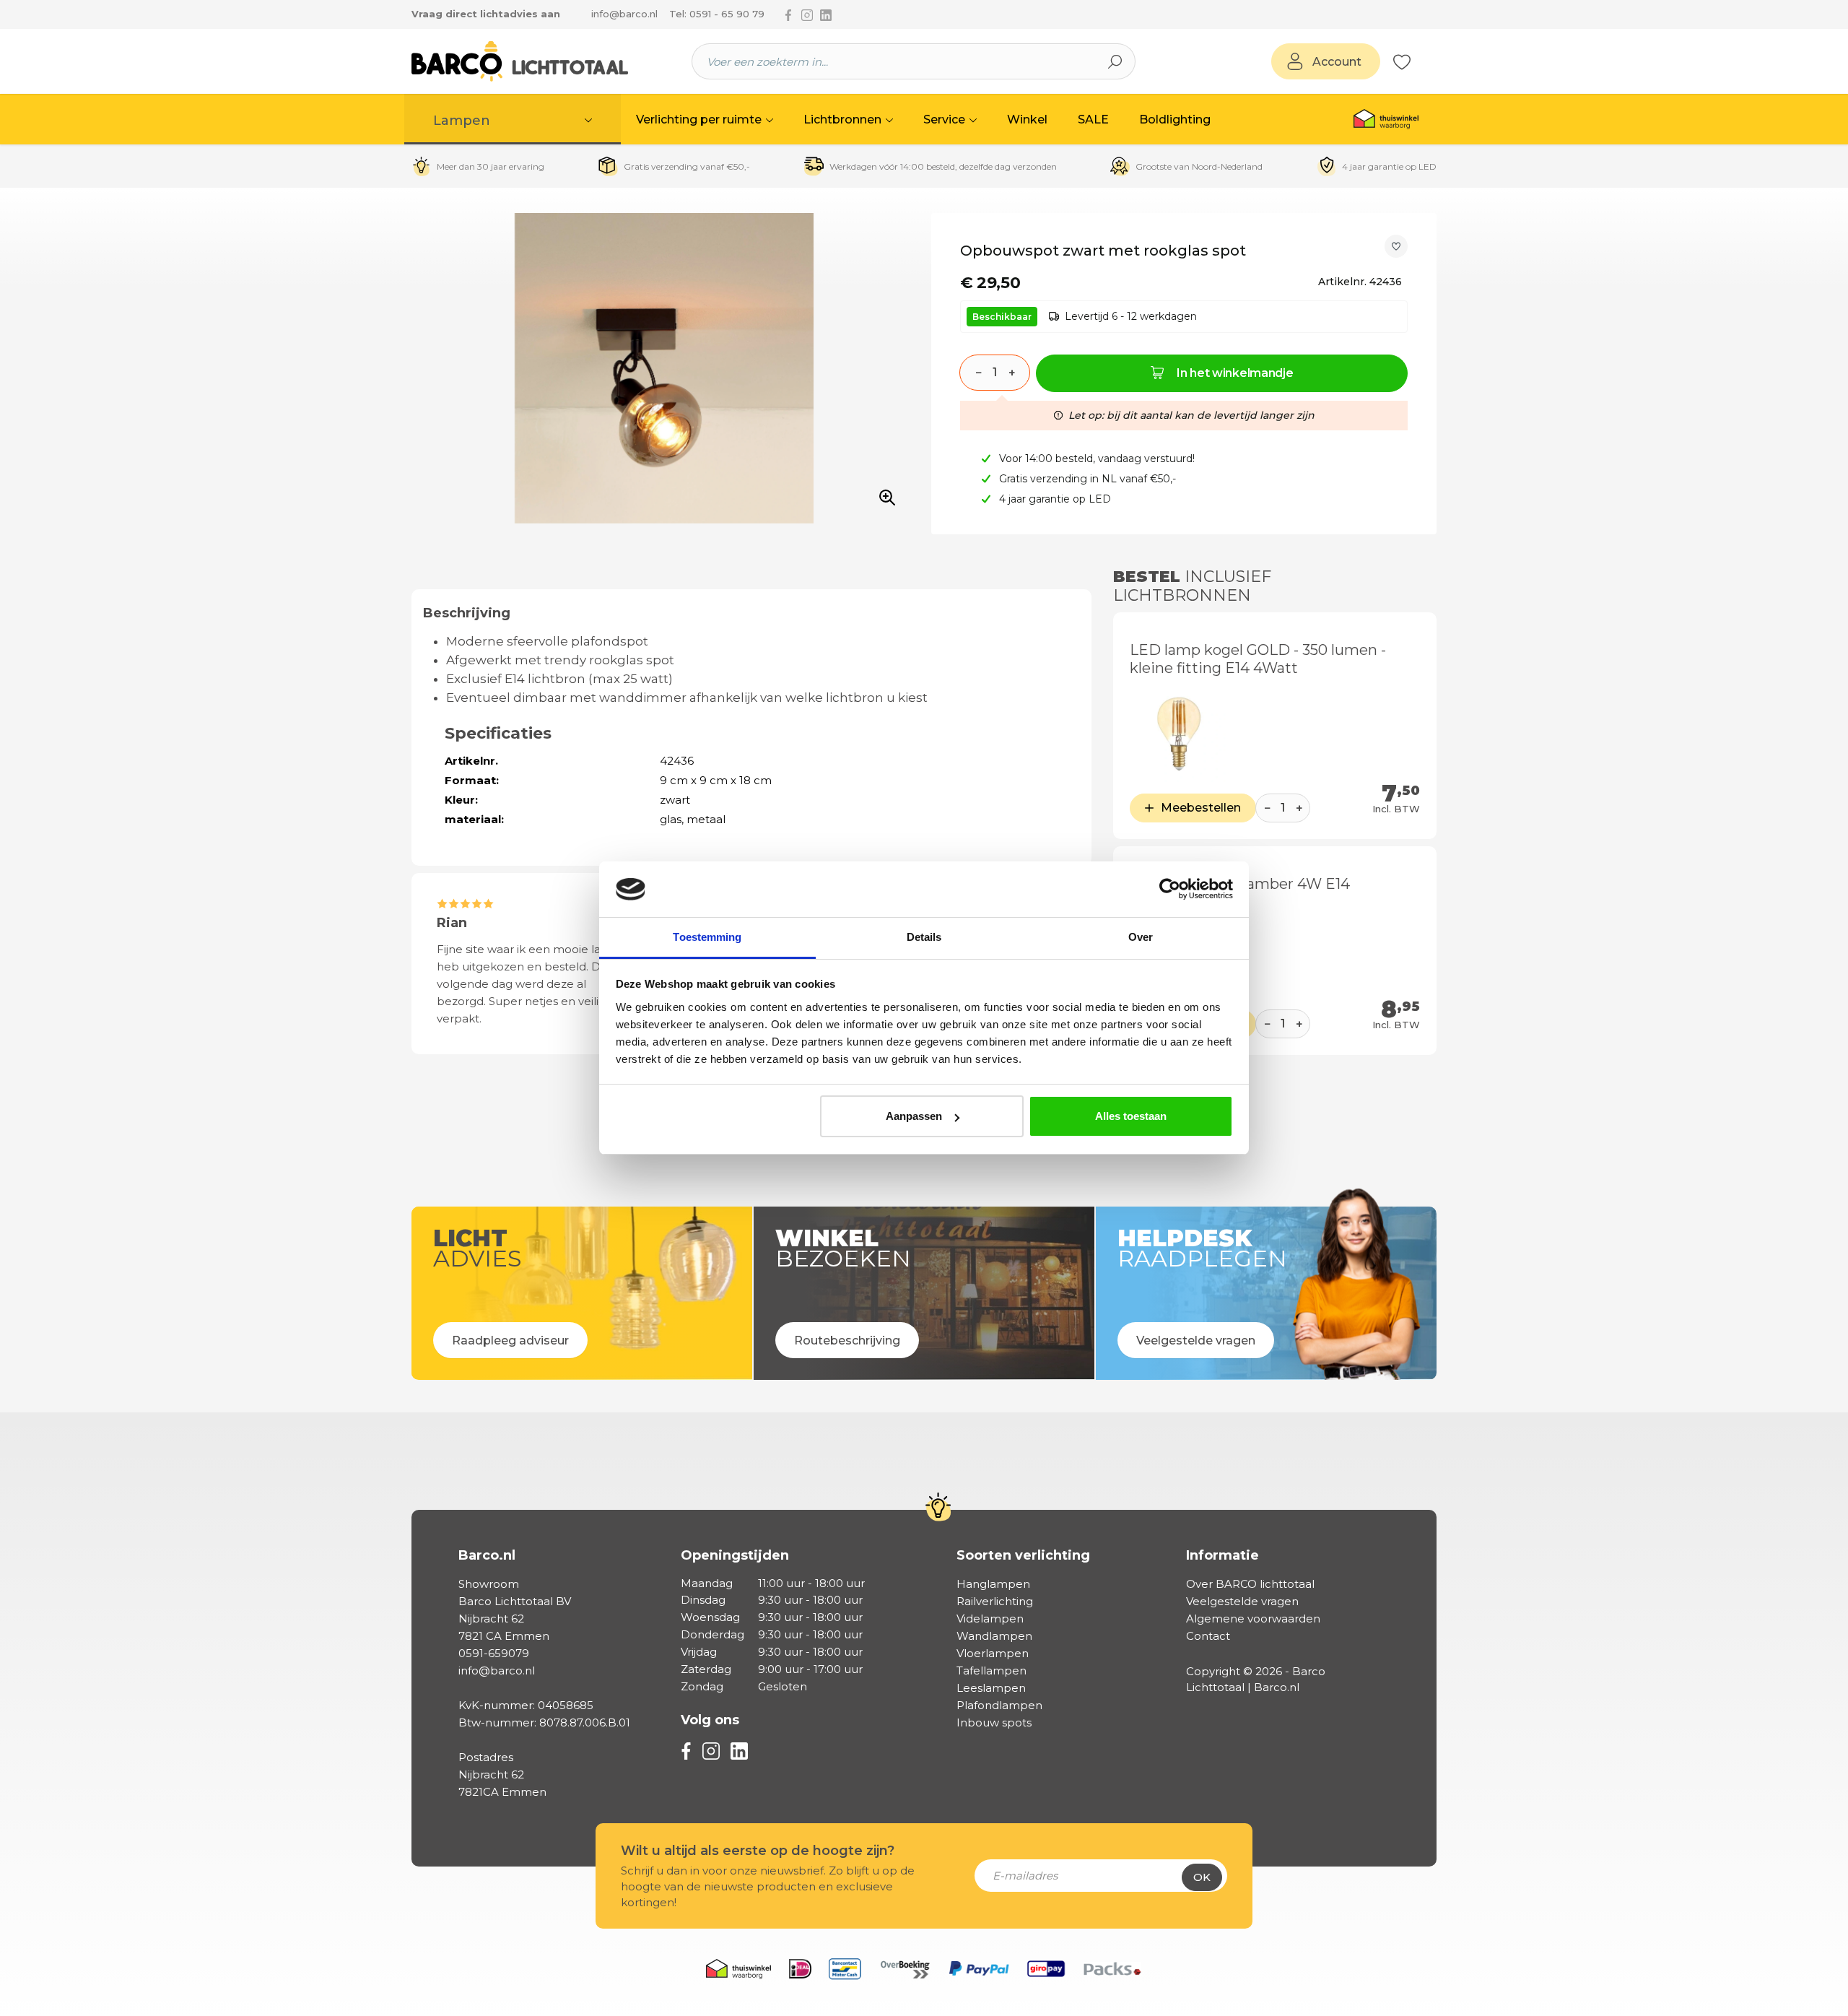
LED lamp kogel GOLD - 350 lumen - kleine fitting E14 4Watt (1258, 659)
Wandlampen (994, 1636)
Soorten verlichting (1023, 1555)
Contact (1208, 1636)
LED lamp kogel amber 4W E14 (1240, 884)
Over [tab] (1141, 937)
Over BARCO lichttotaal (1250, 1584)
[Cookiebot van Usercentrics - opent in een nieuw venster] (1170, 890)
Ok (1202, 1877)
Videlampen (990, 1619)
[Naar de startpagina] (520, 61)
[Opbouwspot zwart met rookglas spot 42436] (664, 368)
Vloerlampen (993, 1653)
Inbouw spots (994, 1722)
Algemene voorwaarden (1253, 1619)
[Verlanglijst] (1402, 61)
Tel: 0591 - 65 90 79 (717, 14)
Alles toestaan (1131, 1116)
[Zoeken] (1115, 61)
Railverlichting (995, 1601)
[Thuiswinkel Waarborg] (1386, 119)
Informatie (1222, 1555)
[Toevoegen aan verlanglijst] (1396, 246)
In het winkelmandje (1235, 373)
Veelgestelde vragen (1242, 1601)
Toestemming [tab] (707, 937)
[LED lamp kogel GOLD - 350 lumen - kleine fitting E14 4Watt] (1178, 733)
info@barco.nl (624, 14)
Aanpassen (914, 1116)
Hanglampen (993, 1584)
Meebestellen (1201, 808)
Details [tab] (924, 937)
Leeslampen (991, 1688)
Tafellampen (991, 1670)
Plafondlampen (999, 1705)
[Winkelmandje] (1418, 62)
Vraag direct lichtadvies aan (486, 14)
